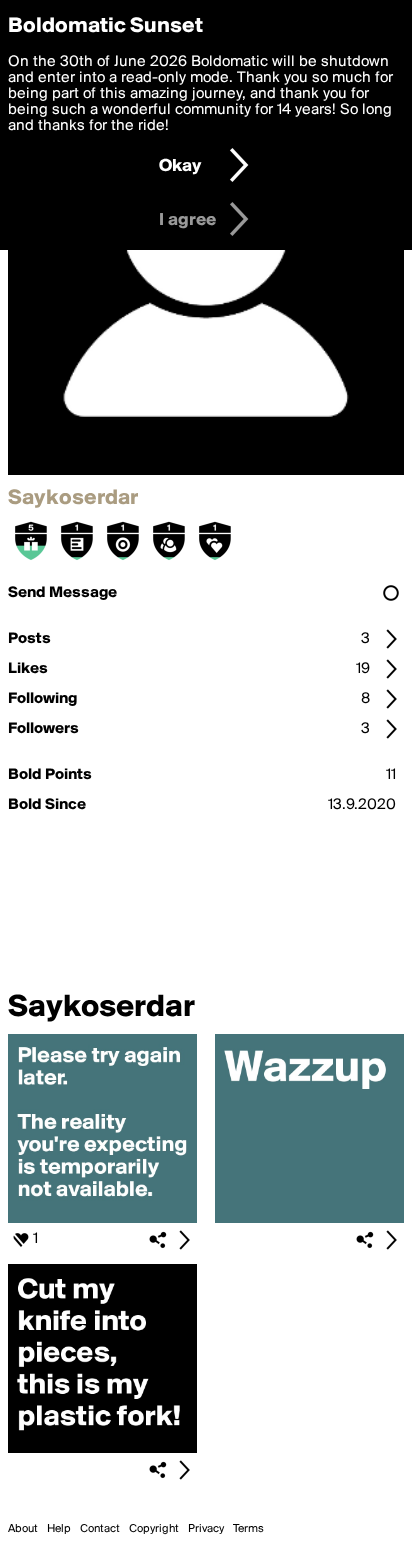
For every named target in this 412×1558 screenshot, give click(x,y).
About (23, 1529)
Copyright (154, 1529)
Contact (100, 1529)
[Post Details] (184, 1240)
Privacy (206, 1529)
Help (59, 1529)
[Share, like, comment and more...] (102, 1219)
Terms (248, 1529)
